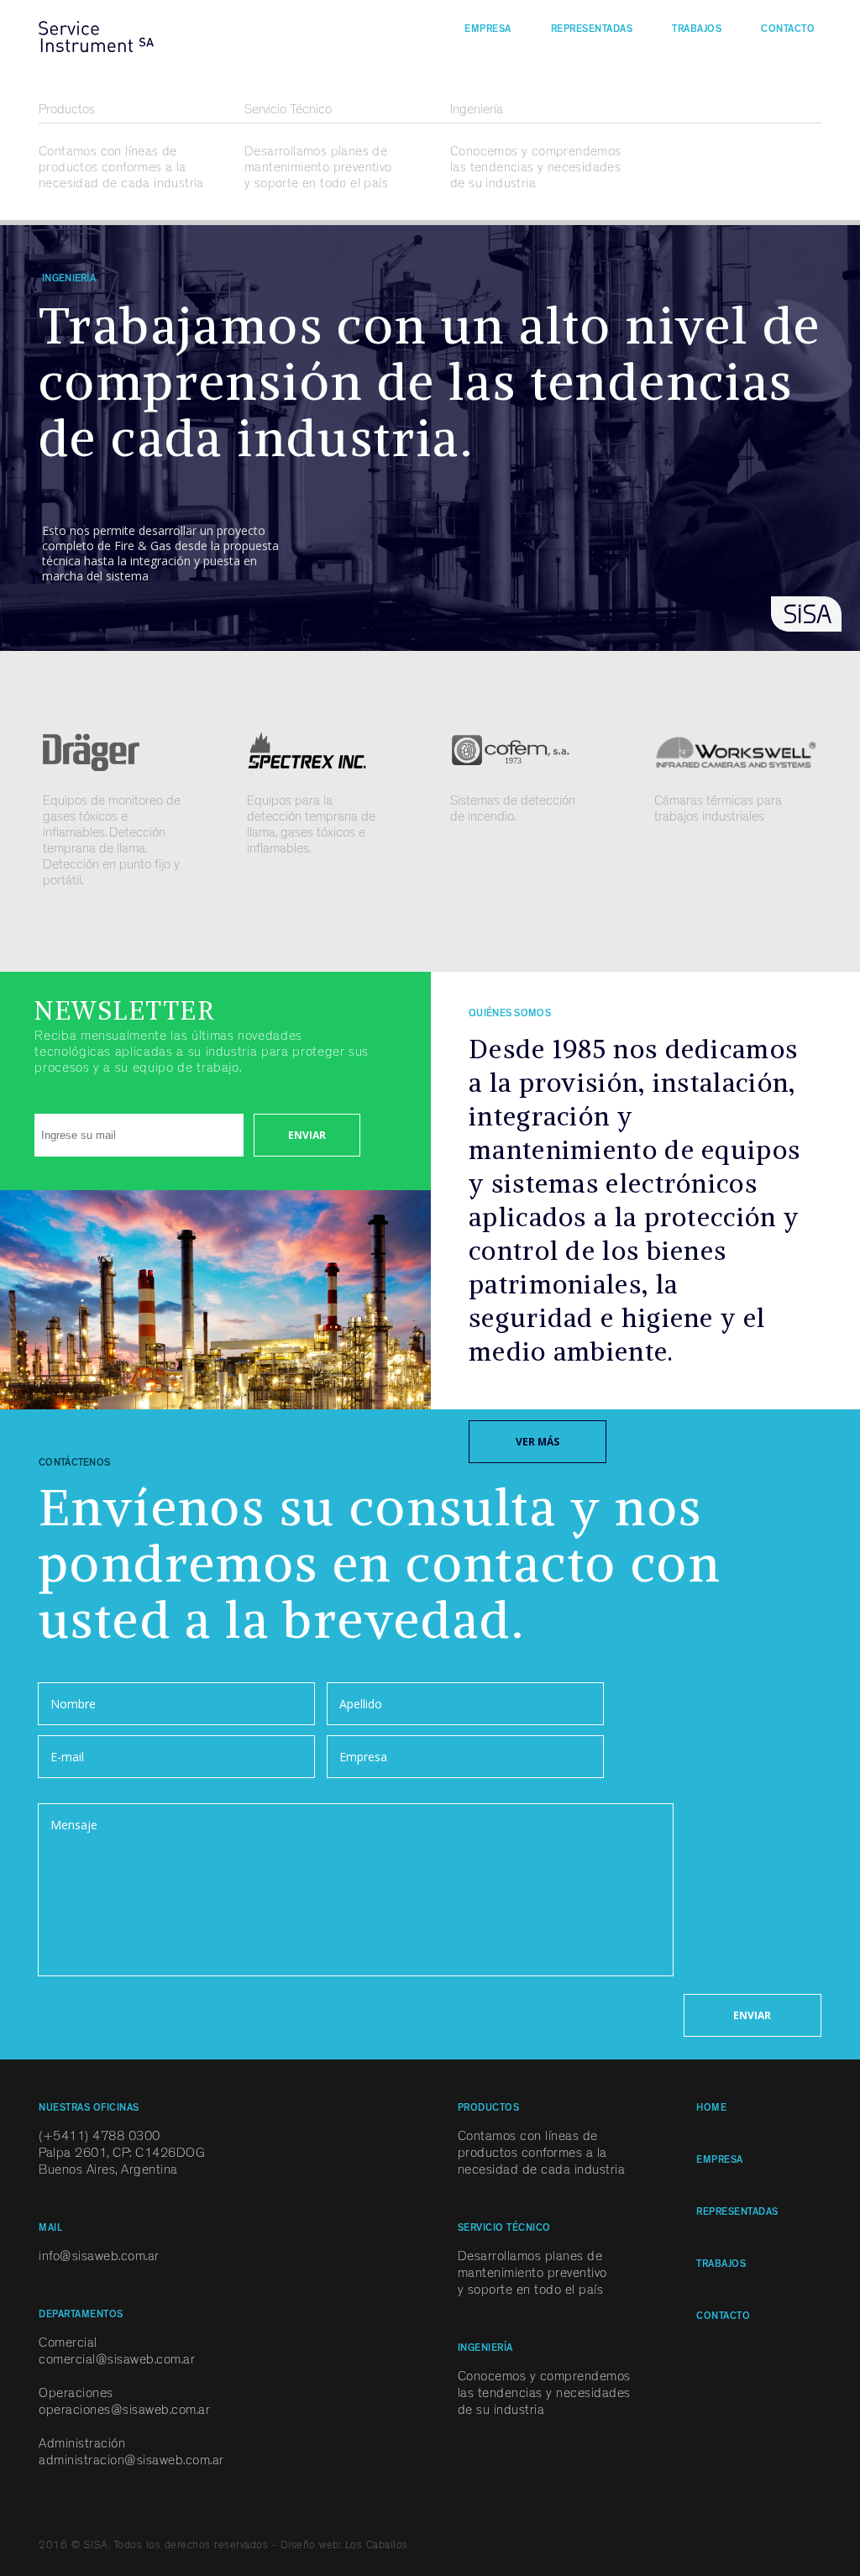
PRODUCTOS (489, 2109)
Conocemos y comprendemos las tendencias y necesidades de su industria (536, 169)
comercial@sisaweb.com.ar (117, 2361)
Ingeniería (477, 111)
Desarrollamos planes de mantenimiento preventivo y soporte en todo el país (318, 169)
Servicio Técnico (288, 111)
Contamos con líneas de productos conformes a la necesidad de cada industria (121, 169)
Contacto (788, 30)
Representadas (592, 30)
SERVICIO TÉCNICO (504, 2229)
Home (711, 2109)
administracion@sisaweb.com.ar (131, 2462)
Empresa (488, 30)
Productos (67, 111)
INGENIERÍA (485, 2349)
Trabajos (697, 30)
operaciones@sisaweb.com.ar (124, 2411)
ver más (537, 1442)
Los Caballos (377, 2546)
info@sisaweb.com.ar (99, 2258)
